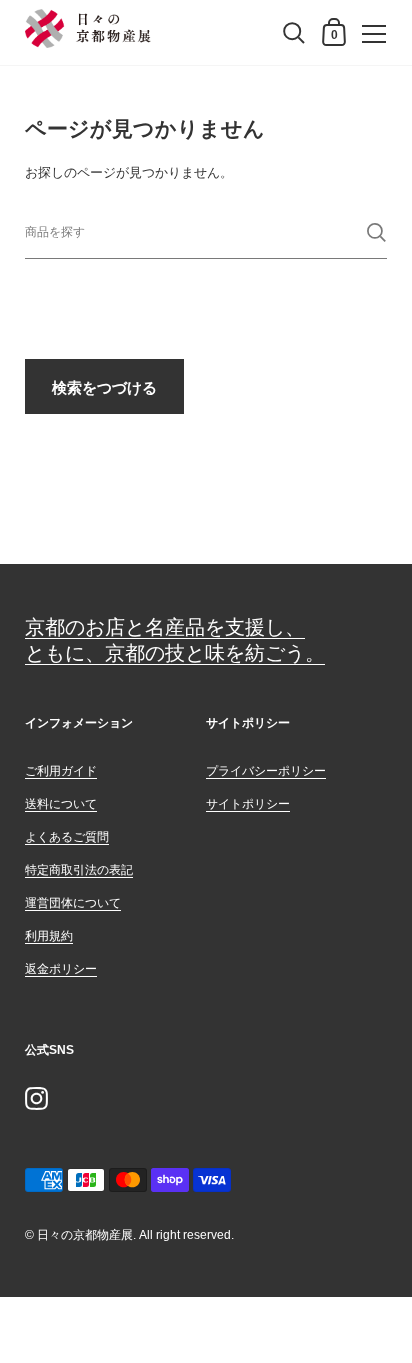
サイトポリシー (248, 804)
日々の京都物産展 (85, 1235)
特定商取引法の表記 (79, 870)
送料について (61, 804)
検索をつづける (104, 387)
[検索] (376, 232)
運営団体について (73, 903)
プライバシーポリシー (266, 771)
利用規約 (49, 936)
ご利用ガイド (61, 771)
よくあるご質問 (67, 837)
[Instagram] (36, 1098)
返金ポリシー (61, 969)
